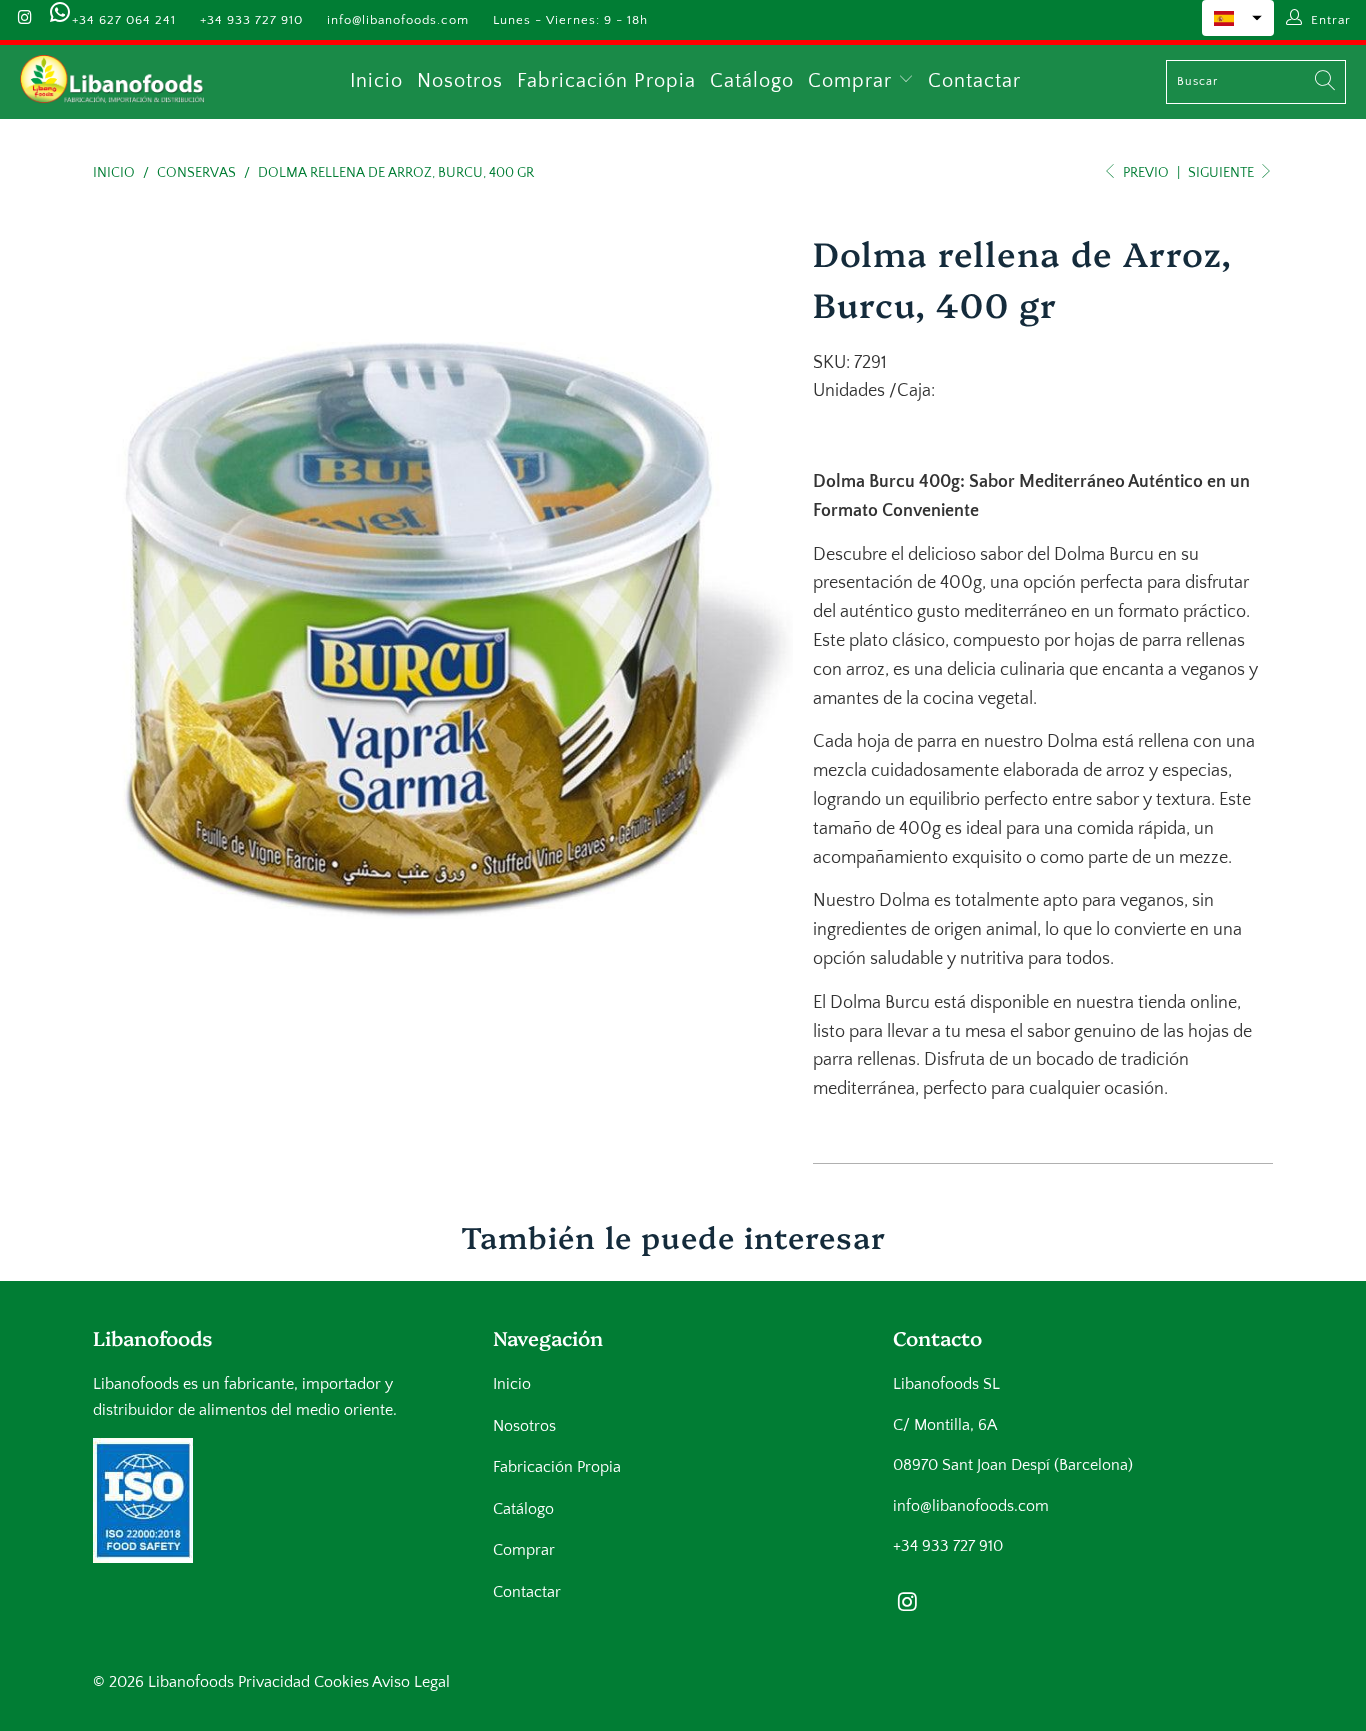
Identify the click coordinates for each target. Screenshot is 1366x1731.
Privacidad (274, 1682)
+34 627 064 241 (124, 20)
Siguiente (1222, 173)
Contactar (974, 81)
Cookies (341, 1682)
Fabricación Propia (606, 81)
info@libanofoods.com (398, 20)
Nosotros (460, 81)
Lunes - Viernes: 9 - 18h (570, 20)
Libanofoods (191, 1682)
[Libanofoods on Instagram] (24, 20)
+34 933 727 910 (251, 20)
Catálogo (752, 81)
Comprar (853, 81)
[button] (1238, 18)
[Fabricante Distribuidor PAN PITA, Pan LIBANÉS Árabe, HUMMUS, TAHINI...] (112, 82)
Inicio (376, 81)
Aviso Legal (411, 1682)
